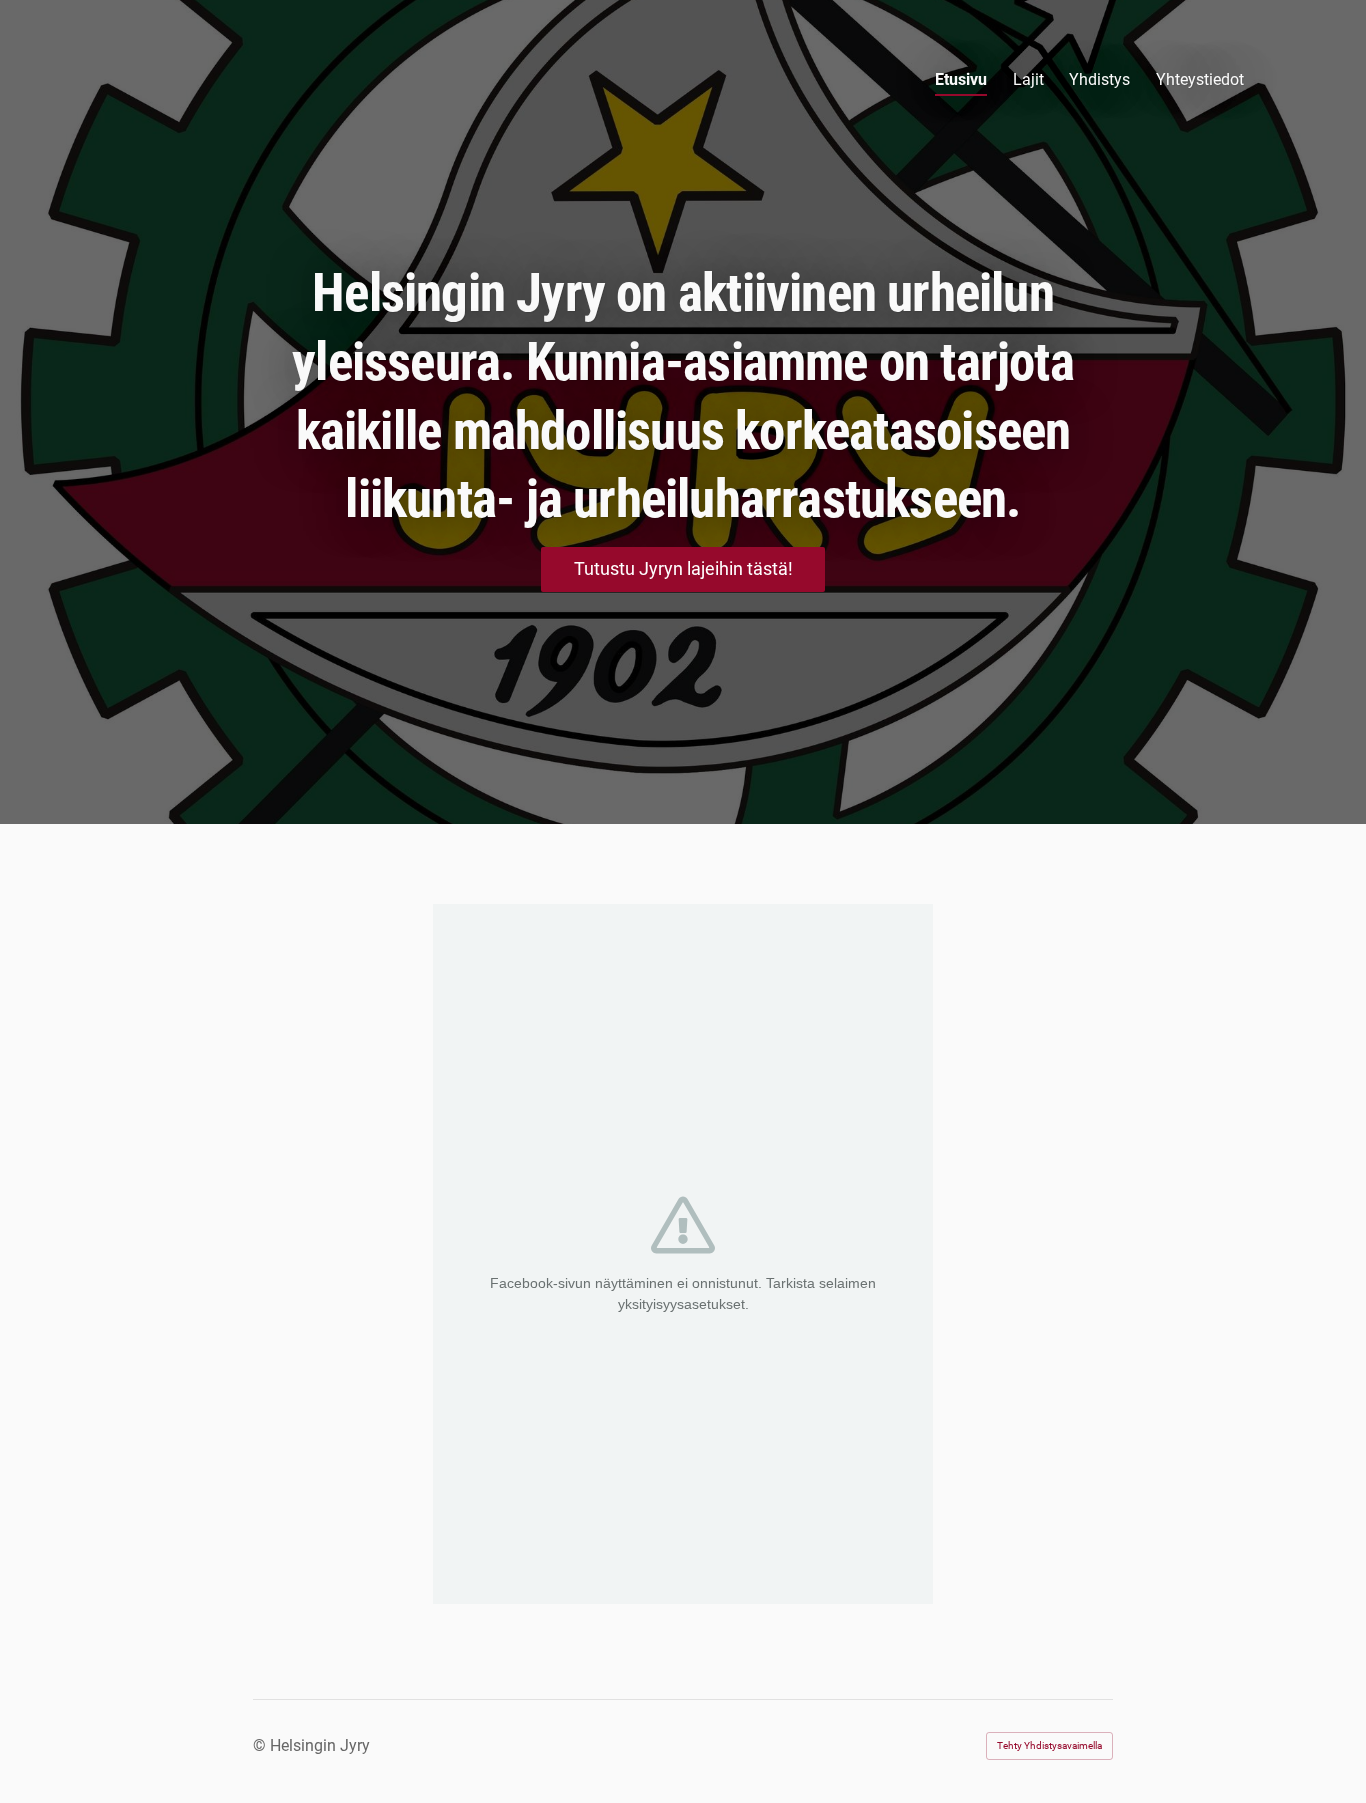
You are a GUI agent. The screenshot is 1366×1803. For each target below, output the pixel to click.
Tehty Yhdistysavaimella (1049, 1745)
